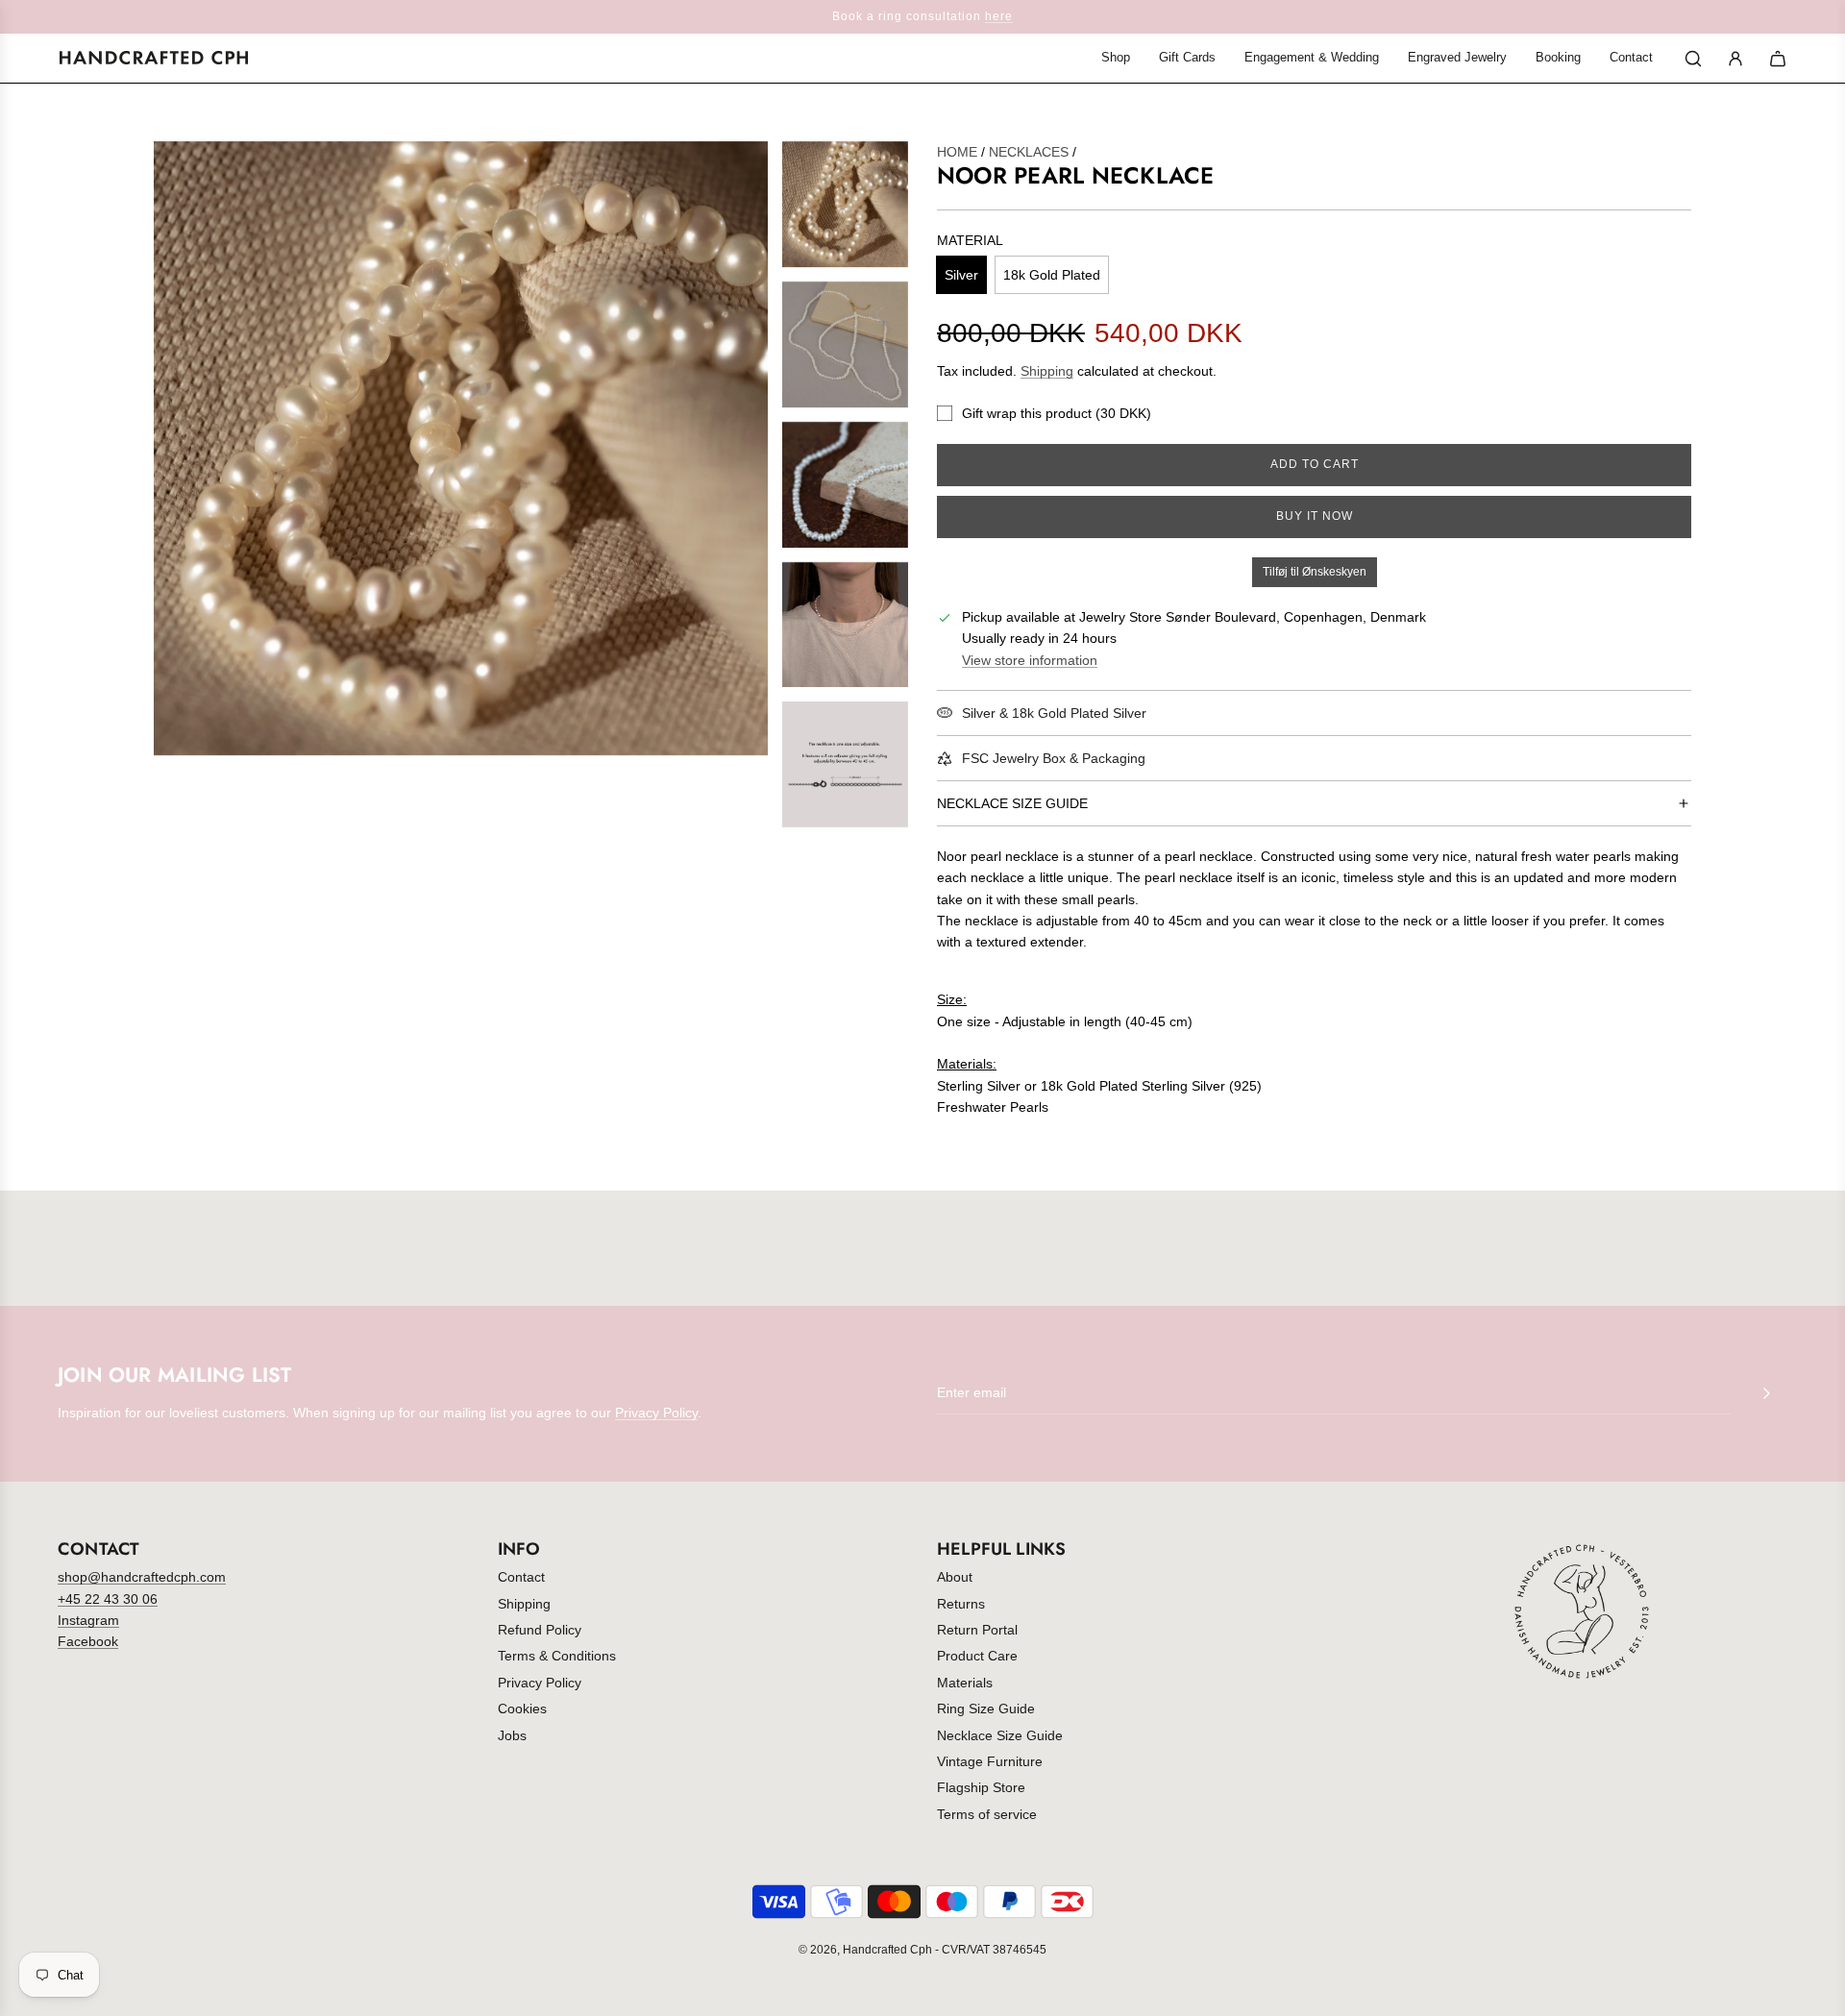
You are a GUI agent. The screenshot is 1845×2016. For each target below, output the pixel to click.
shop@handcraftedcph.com (142, 1577)
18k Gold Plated (1052, 275)
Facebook (88, 1641)
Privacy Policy (656, 1413)
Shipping (1047, 371)
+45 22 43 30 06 (108, 1599)
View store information (1030, 660)
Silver (961, 275)
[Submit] (1766, 1393)
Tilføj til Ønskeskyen (1315, 572)
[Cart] (1778, 59)
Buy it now (1315, 516)
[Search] (1693, 59)
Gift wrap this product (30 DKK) (1057, 413)
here (999, 16)
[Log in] (1735, 59)
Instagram (88, 1620)
